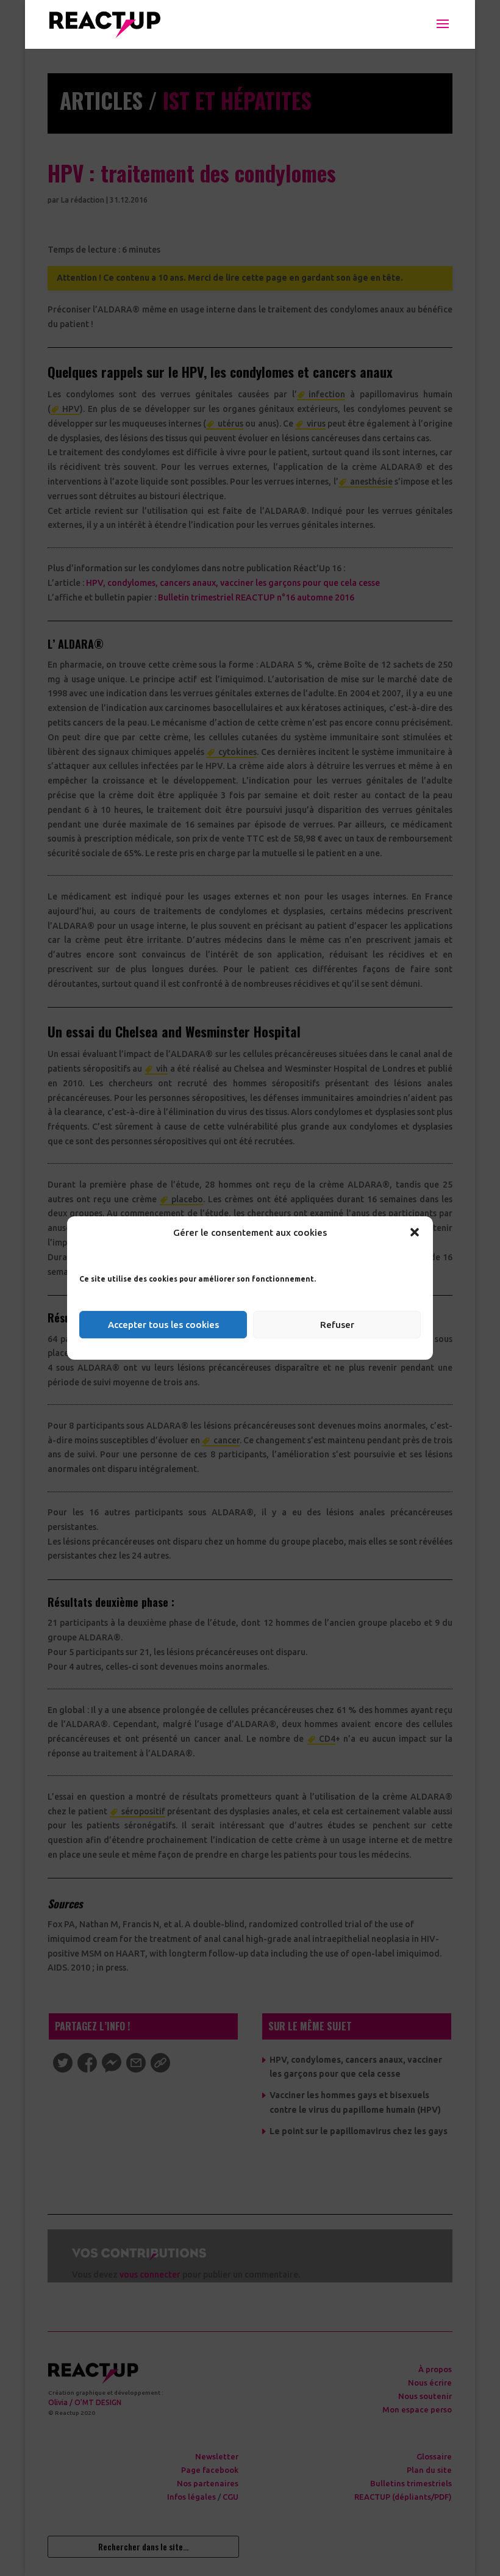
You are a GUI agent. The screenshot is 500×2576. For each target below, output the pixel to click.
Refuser (337, 1325)
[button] (415, 1232)
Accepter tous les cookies (163, 1325)
